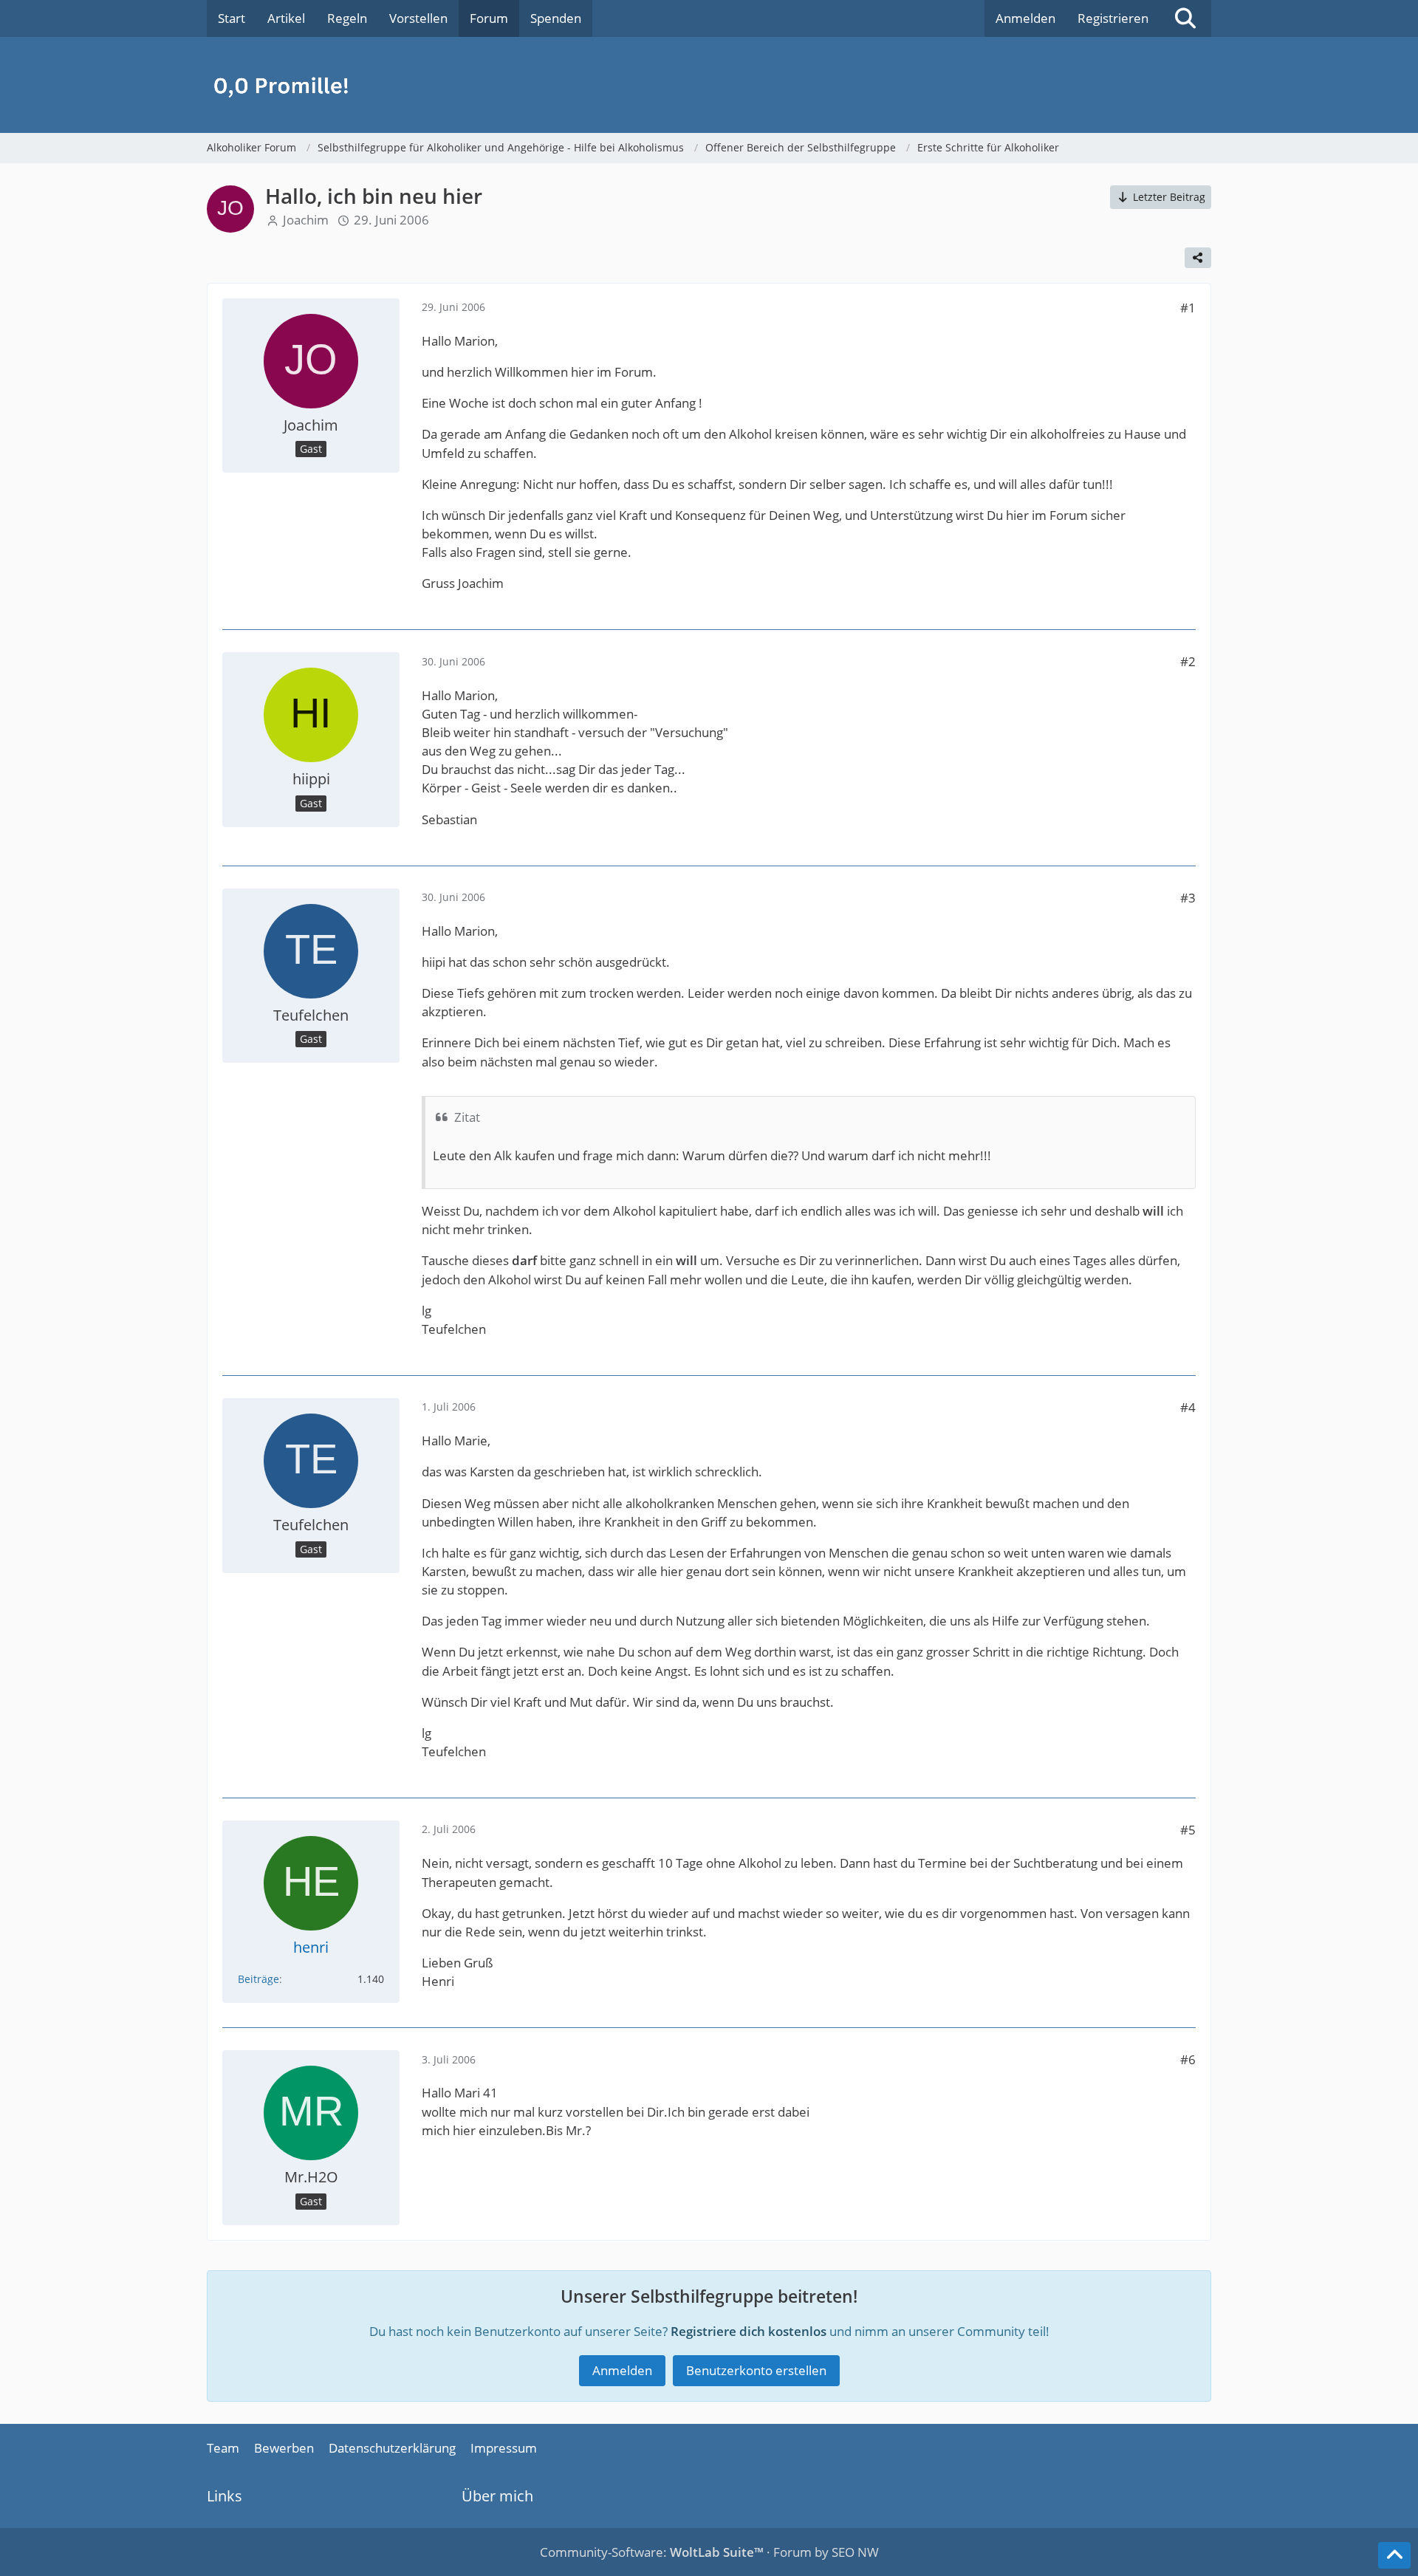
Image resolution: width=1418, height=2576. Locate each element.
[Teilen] (1198, 258)
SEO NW (855, 2552)
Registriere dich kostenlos (749, 2331)
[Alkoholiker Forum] (709, 85)
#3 (1188, 898)
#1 (1188, 308)
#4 (1188, 1407)
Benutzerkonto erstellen (756, 2370)
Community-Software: (652, 2552)
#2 (1188, 661)
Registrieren (1113, 18)
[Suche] (1185, 18)
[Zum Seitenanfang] (1394, 2555)
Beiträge (258, 1979)
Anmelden (1025, 18)
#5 (1188, 1830)
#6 (1188, 2059)
